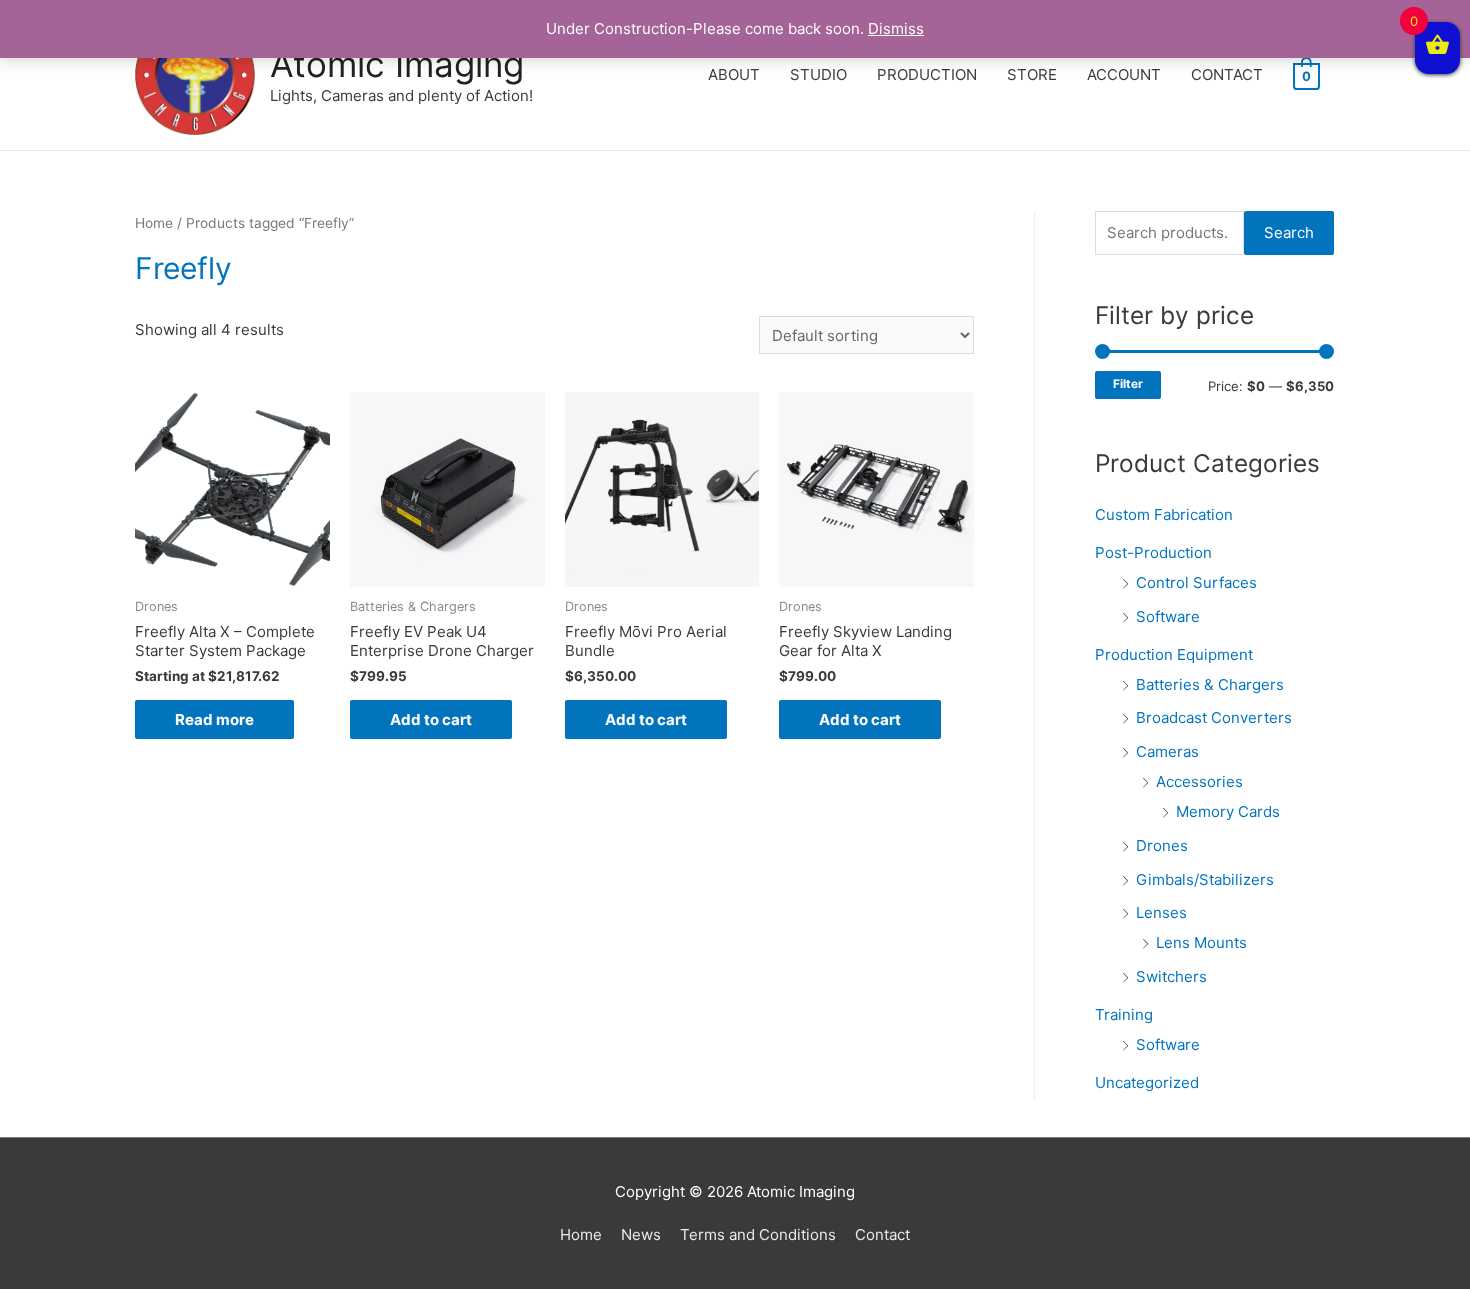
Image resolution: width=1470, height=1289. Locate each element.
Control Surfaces (1196, 582)
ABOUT (734, 74)
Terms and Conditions (758, 1234)
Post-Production (1153, 552)
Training (1124, 1014)
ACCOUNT (1124, 74)
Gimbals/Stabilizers (1205, 879)
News (641, 1234)
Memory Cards (1228, 811)
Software (1168, 616)
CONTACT (1227, 74)
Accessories (1199, 781)
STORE (1032, 74)
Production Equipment (1174, 654)
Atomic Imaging (397, 64)
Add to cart (431, 719)
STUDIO (818, 74)
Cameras (1167, 751)
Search (1289, 232)
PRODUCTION (927, 74)
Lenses (1161, 912)
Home (154, 223)
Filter (1128, 384)
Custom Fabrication (1164, 514)
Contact (882, 1234)
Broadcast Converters (1214, 717)
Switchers (1171, 976)
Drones (1162, 845)
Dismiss (896, 28)
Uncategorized (1147, 1082)
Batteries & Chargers (1210, 684)
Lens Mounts (1201, 942)
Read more (214, 719)
